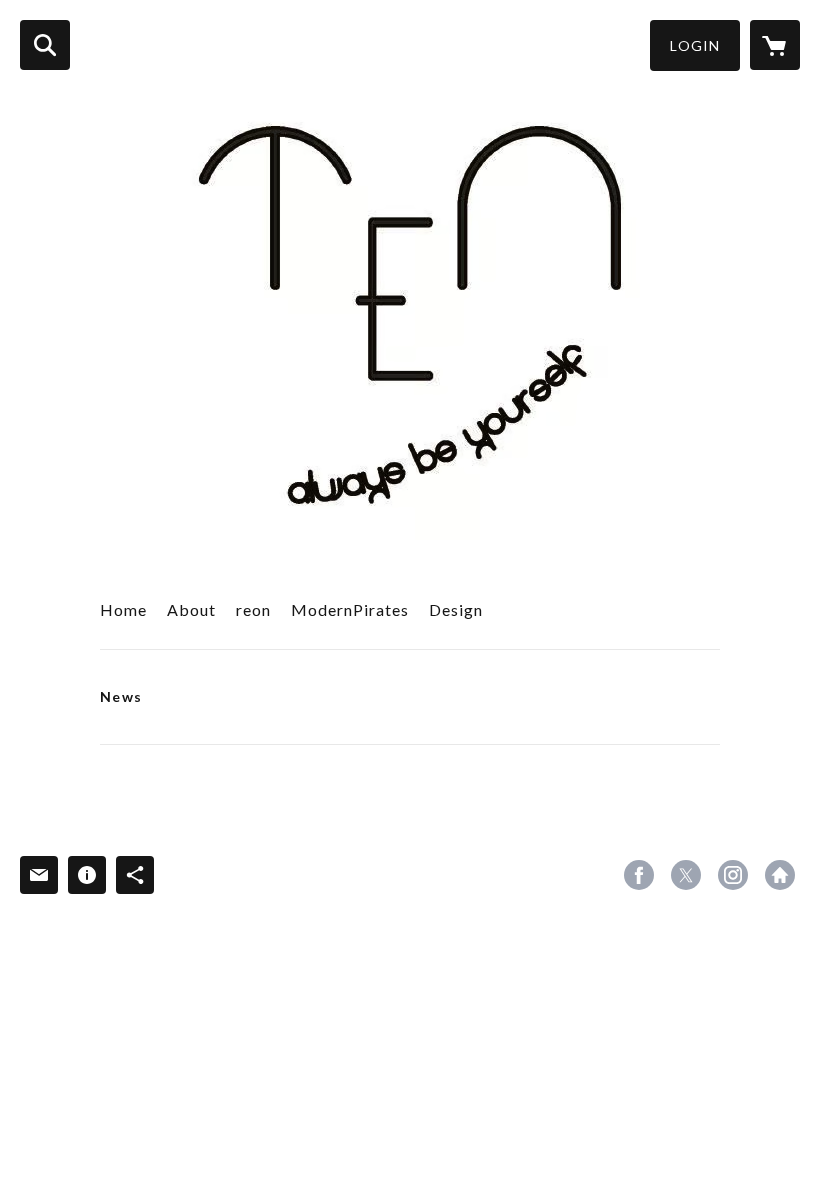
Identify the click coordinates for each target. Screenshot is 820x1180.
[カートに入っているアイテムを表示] (775, 45)
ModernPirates (350, 609)
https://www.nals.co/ (780, 875)
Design (456, 609)
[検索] (45, 45)
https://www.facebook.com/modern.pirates (639, 875)
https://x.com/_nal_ (686, 875)
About (191, 609)
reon (253, 609)
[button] (695, 45)
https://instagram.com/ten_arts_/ (733, 875)
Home (123, 609)
